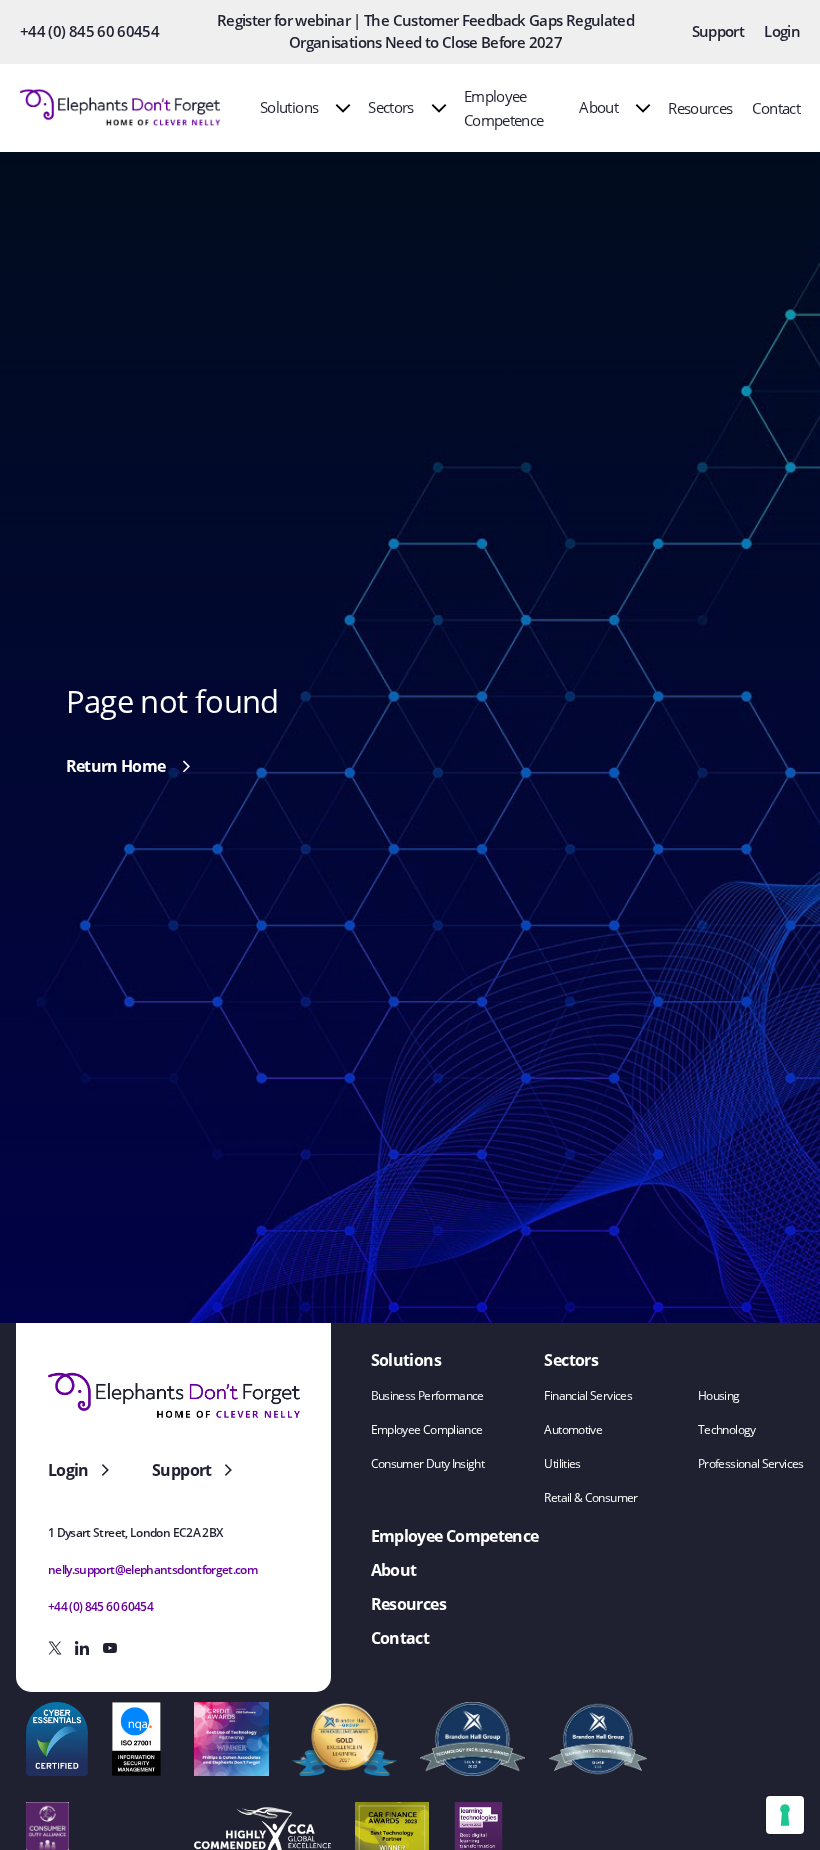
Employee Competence (455, 1536)
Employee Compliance (427, 1429)
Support (718, 31)
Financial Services (587, 1395)
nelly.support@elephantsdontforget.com (152, 1569)
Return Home (116, 766)
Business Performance (427, 1395)
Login (782, 31)
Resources (700, 108)
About (598, 107)
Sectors (391, 107)
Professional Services (751, 1463)
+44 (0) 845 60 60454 (89, 31)
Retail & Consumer (590, 1497)
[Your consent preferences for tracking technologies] (785, 1815)
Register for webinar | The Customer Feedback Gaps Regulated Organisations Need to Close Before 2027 (425, 31)
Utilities (562, 1463)
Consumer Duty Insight (428, 1463)
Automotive (573, 1429)
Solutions (289, 107)
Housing (719, 1395)
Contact (776, 108)
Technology (727, 1429)
